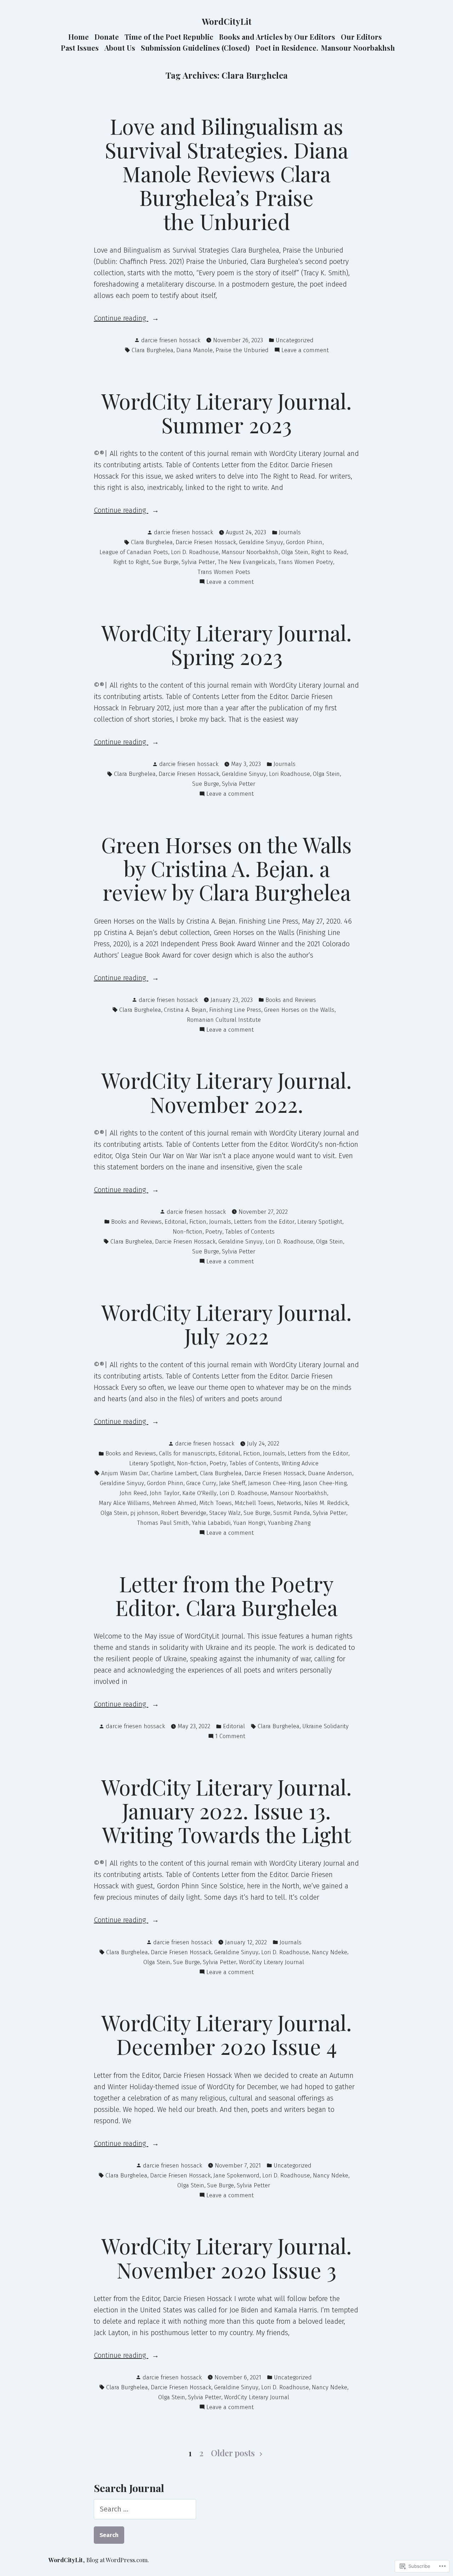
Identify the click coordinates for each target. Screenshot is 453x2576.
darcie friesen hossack (171, 340)
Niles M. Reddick (326, 1503)
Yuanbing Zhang (289, 1523)
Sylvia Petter (198, 562)
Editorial (176, 1222)
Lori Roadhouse (289, 774)
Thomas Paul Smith (163, 1523)
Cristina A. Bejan (185, 1010)
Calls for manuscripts (187, 1453)
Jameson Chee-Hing (274, 1483)
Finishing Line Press (235, 1010)
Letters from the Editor (264, 1222)
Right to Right (131, 562)
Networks (289, 1503)
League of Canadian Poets (134, 552)
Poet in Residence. (287, 48)
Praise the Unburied (242, 350)
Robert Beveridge (184, 1513)
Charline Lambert (174, 1473)
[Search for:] (145, 2509)
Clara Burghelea (153, 350)
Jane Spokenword (236, 2175)
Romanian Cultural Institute (224, 1020)
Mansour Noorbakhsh (358, 48)
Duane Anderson (330, 1473)
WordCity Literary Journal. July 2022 (226, 1324)
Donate (107, 37)
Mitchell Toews (254, 1503)
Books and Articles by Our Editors (277, 37)
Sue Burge (165, 562)
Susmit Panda (292, 1513)
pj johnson (144, 1513)
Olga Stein (295, 552)
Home (79, 37)
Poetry (214, 1231)
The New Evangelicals (246, 562)
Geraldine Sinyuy (261, 542)
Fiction (198, 1222)
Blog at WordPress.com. (118, 2560)
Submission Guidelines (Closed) (195, 48)
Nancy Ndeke (329, 1952)
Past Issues (80, 48)
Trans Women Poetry (306, 562)
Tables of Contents (250, 1231)
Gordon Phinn (304, 542)
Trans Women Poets (224, 572)
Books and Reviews (291, 1000)
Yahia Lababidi (211, 1523)
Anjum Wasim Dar (125, 1473)
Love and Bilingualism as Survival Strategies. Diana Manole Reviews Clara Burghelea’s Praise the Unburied (226, 173)
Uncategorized (295, 340)
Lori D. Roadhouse (195, 552)
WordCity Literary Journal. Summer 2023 (226, 413)
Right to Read (329, 552)
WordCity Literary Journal (271, 1962)
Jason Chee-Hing (325, 1483)
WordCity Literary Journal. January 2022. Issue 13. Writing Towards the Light (226, 1810)
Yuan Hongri (249, 1523)
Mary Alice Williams (124, 1503)
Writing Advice (300, 1463)
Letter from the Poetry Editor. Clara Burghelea (226, 1595)
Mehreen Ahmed (174, 1503)
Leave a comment (305, 351)
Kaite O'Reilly (199, 1493)
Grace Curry (201, 1483)
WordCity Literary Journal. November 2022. (226, 1092)
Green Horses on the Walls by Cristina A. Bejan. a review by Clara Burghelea (226, 868)
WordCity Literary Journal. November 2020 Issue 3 (226, 2257)
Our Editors (361, 37)
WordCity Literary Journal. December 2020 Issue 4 (226, 2034)
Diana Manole (194, 350)
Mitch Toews (216, 1503)
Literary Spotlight (320, 1222)
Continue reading (121, 319)
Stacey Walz (225, 1513)
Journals (290, 532)
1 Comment (230, 1737)
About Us (120, 48)
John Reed (133, 1493)
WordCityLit (227, 21)
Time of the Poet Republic (169, 37)
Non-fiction (188, 1231)
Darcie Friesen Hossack (206, 542)
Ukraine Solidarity (325, 1726)
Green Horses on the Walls (299, 1010)
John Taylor (165, 1493)
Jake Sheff (232, 1483)
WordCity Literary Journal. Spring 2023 (226, 644)
